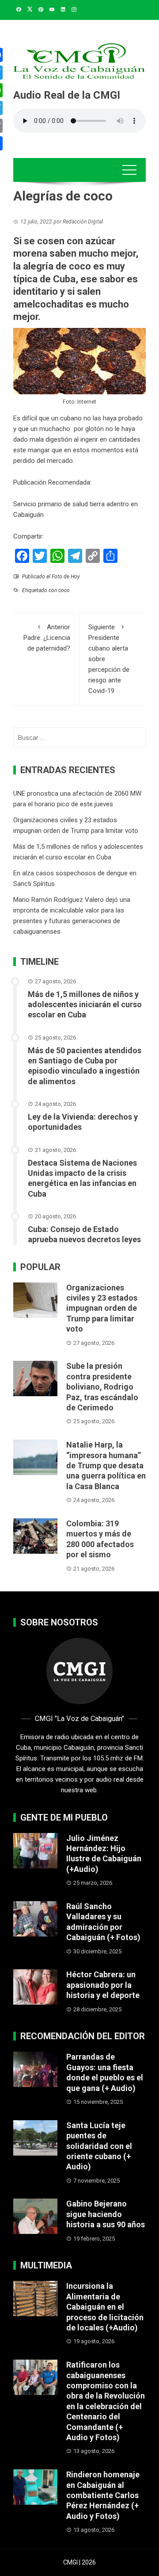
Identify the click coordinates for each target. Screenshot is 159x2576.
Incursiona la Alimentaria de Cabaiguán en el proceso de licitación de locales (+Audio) (105, 2307)
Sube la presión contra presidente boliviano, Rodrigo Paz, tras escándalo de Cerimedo (102, 1387)
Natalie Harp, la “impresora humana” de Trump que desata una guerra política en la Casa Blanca (106, 1465)
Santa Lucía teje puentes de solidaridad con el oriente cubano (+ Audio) (99, 2146)
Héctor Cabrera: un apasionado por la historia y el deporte (103, 1985)
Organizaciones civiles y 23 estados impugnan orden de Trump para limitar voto (102, 1308)
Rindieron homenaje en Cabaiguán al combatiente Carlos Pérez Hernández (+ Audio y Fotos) (103, 2495)
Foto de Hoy (66, 577)
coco (64, 590)
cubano (71, 418)
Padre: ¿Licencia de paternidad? (47, 638)
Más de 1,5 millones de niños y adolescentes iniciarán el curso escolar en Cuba (85, 1005)
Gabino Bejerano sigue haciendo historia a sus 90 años (106, 2214)
